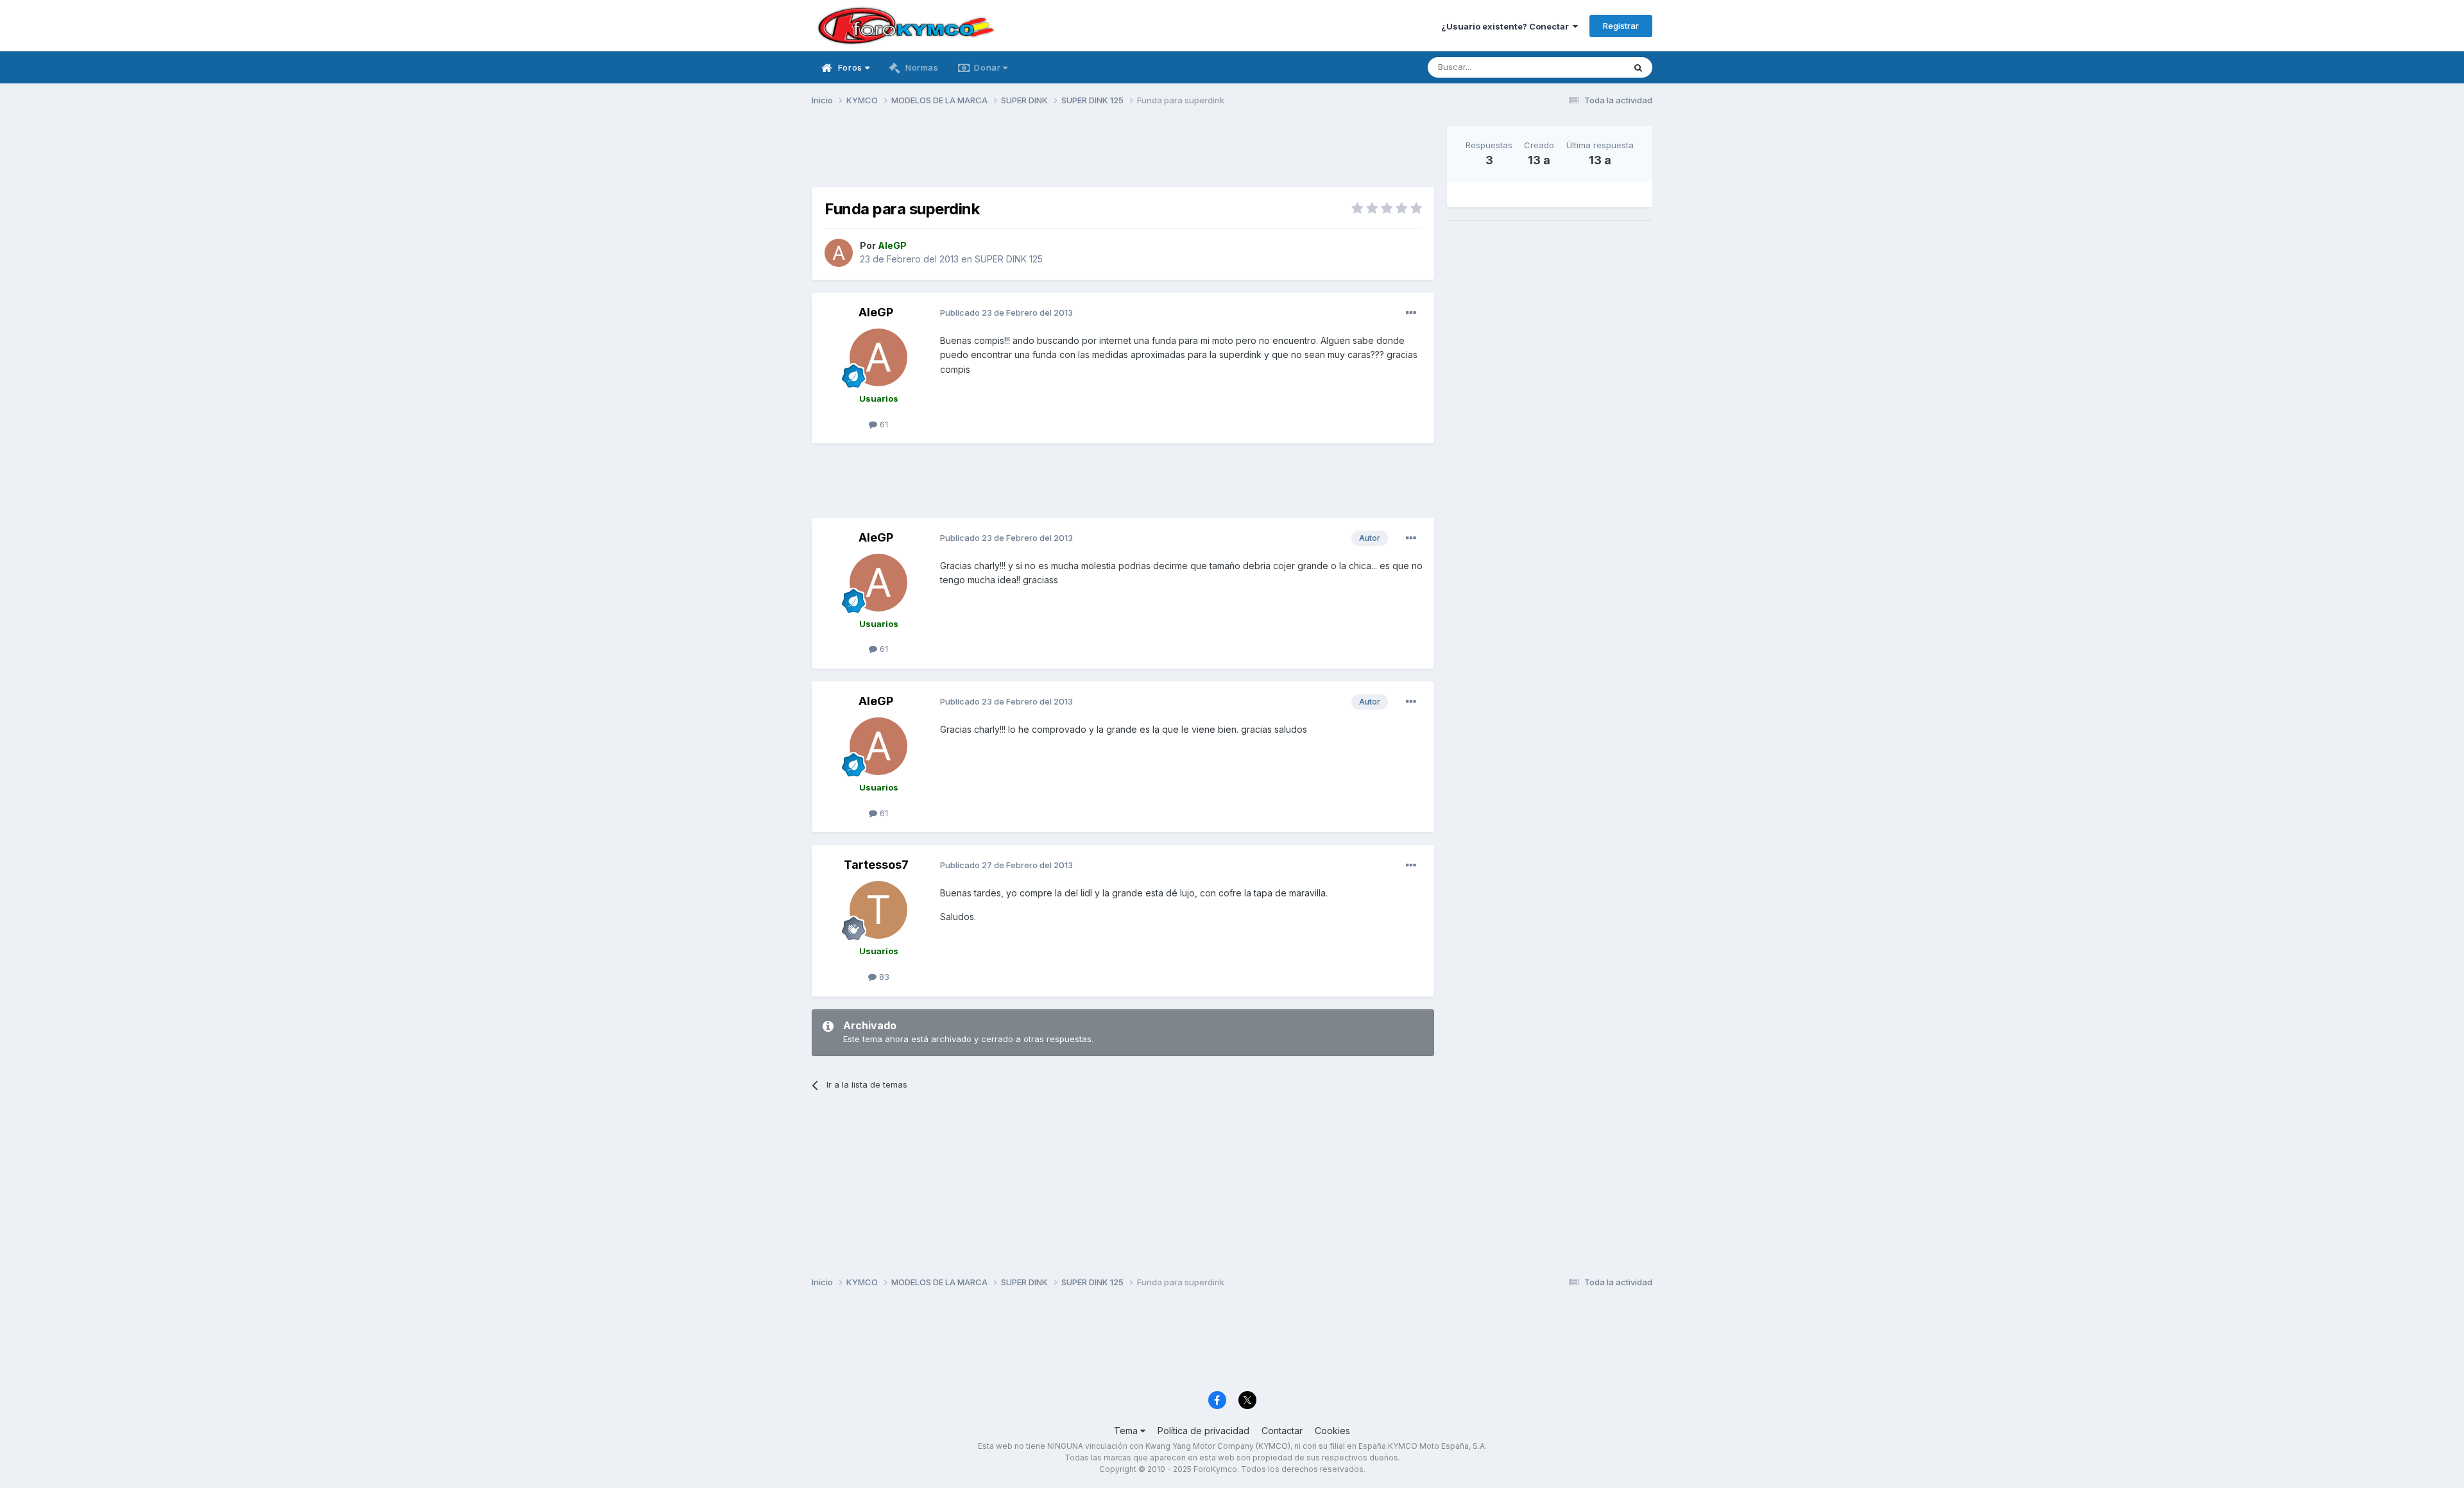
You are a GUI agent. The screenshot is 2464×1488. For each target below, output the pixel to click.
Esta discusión (1579, 67)
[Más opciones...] (1411, 313)
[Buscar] (1638, 67)
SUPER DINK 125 (1009, 259)
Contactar (1282, 1431)
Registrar (1621, 26)
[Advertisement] (1123, 155)
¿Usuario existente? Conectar (1507, 26)
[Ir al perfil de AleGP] (839, 253)
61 (883, 424)
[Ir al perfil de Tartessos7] (878, 910)
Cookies (1332, 1431)
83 (883, 977)
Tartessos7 (876, 865)
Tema (1127, 1431)
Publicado (1006, 312)
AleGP (876, 312)
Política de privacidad (1203, 1431)
